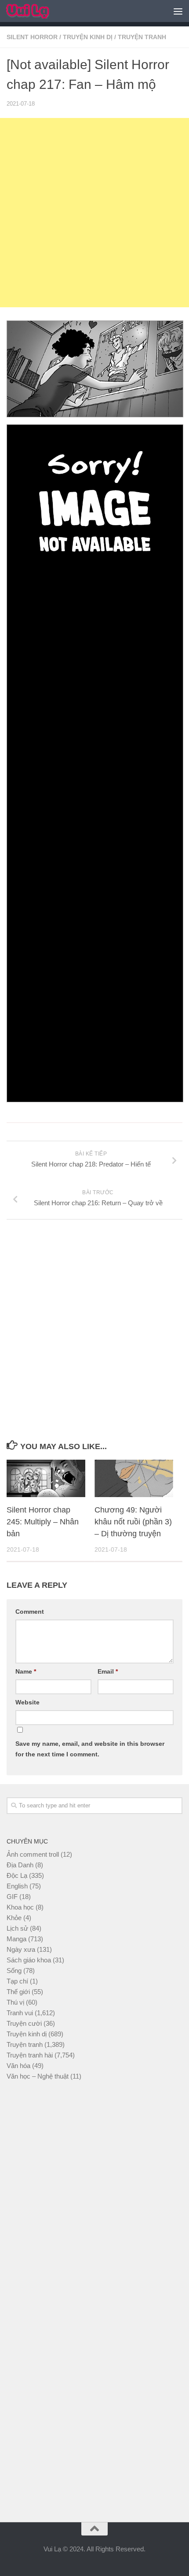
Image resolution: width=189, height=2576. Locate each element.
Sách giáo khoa (29, 1960)
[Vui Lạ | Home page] (35, 11)
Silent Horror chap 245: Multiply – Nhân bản (43, 1522)
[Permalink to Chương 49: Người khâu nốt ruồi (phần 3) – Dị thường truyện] (134, 1478)
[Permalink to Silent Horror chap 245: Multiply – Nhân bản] (46, 1478)
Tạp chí (17, 1981)
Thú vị (15, 2002)
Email (108, 1671)
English (17, 1886)
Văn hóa (18, 2066)
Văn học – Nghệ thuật (38, 2076)
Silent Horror (32, 37)
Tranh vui (20, 2013)
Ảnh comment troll (33, 1854)
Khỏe (14, 1918)
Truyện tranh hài (30, 2055)
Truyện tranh (142, 37)
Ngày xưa (21, 1949)
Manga (16, 1939)
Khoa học (20, 1907)
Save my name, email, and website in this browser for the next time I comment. (90, 1749)
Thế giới (18, 1992)
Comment (30, 1612)
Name (26, 1671)
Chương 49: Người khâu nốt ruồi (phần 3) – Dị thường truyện (133, 1522)
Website (27, 1702)
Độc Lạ (17, 1875)
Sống (14, 1971)
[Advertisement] (94, 213)
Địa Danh (20, 1865)
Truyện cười (24, 2023)
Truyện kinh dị (88, 37)
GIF (12, 1897)
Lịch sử (17, 1928)
